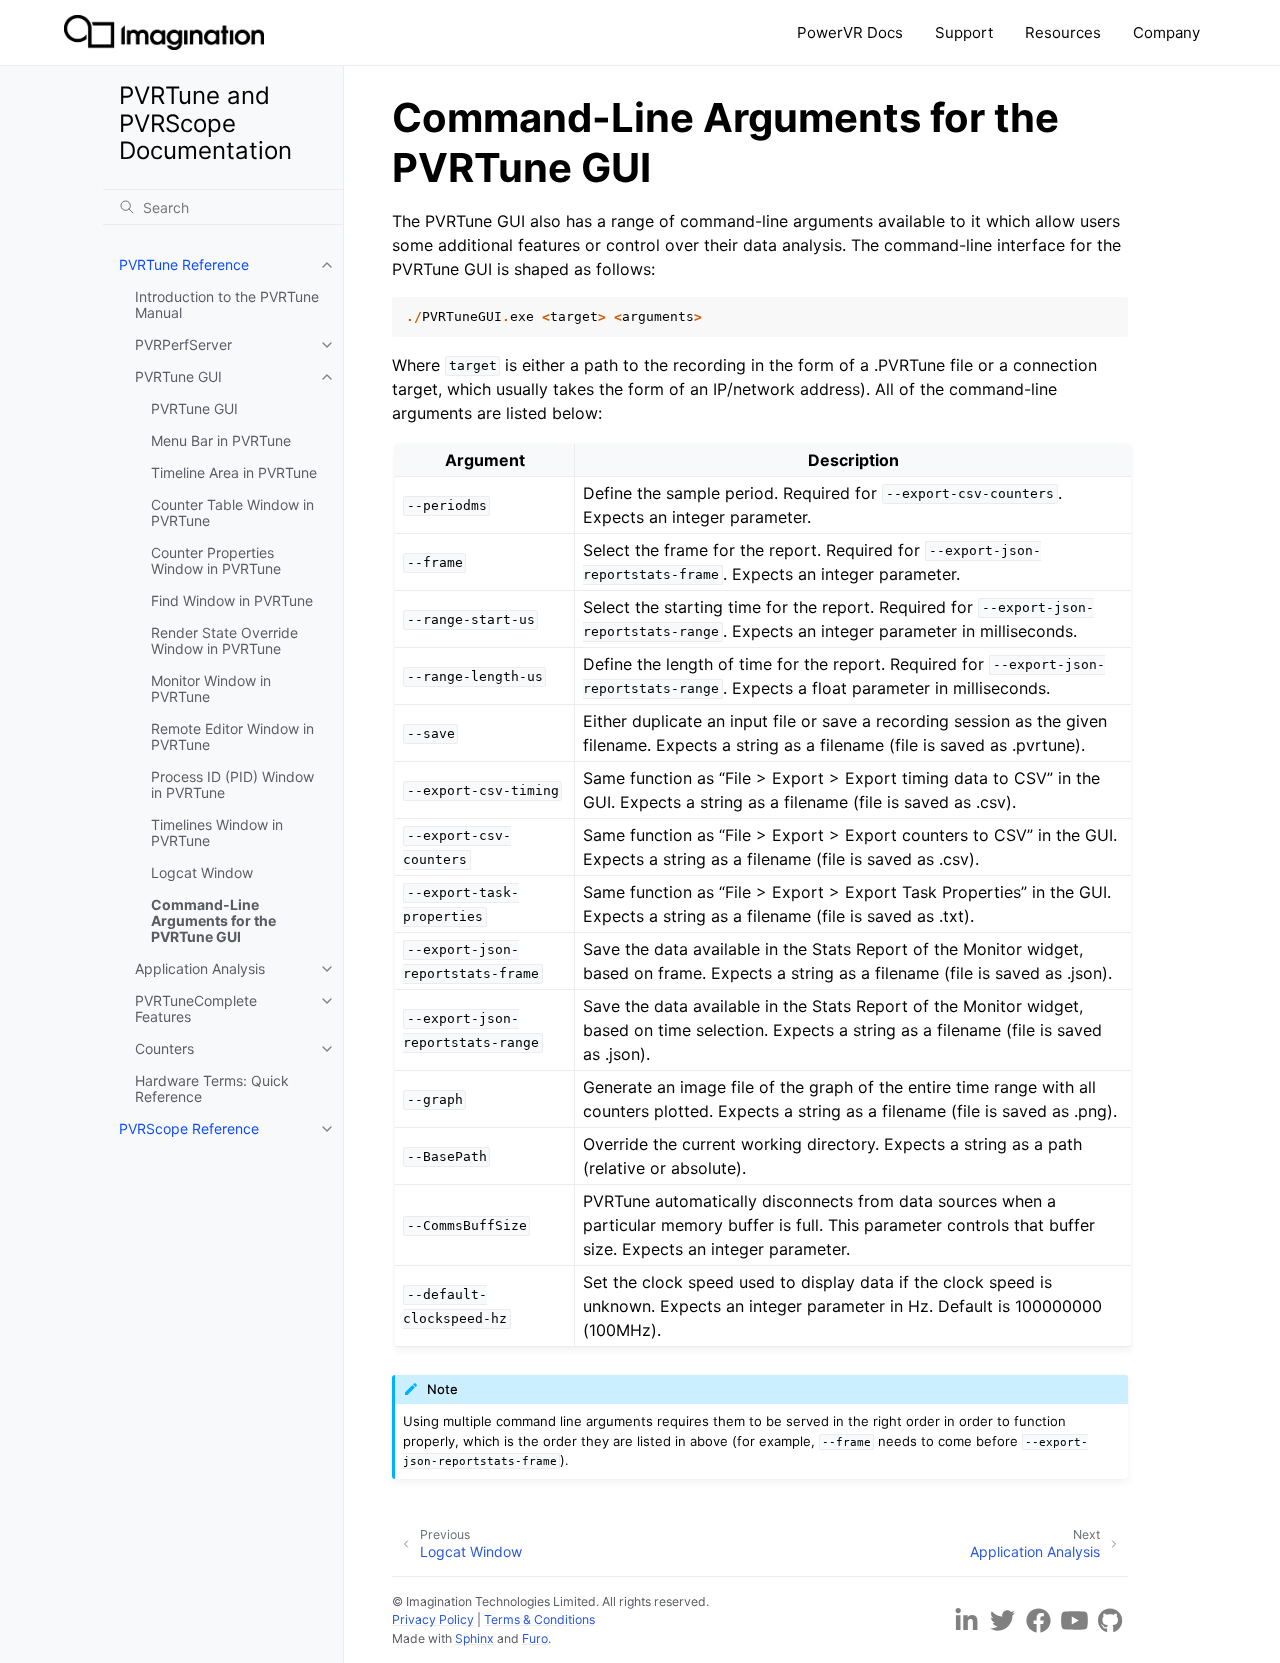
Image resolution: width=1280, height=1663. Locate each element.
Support (964, 32)
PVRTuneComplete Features (196, 1008)
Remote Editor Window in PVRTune (232, 736)
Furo (535, 1638)
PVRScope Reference (189, 1128)
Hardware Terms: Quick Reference (212, 1088)
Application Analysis (200, 968)
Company (1166, 32)
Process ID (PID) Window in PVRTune (232, 784)
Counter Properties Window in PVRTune (216, 560)
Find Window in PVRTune (232, 600)
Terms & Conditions (539, 1619)
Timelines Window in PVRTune (217, 832)
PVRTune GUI (178, 376)
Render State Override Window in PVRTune (224, 640)
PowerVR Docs (850, 32)
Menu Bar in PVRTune (221, 440)
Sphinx (474, 1638)
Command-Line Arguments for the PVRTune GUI (213, 920)
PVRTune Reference (184, 264)
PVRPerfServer (183, 344)
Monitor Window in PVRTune (211, 688)
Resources (1063, 32)
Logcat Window (202, 872)
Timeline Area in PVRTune (234, 472)
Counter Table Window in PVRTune (232, 512)
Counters (164, 1048)
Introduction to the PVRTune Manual (227, 304)
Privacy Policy (433, 1619)
